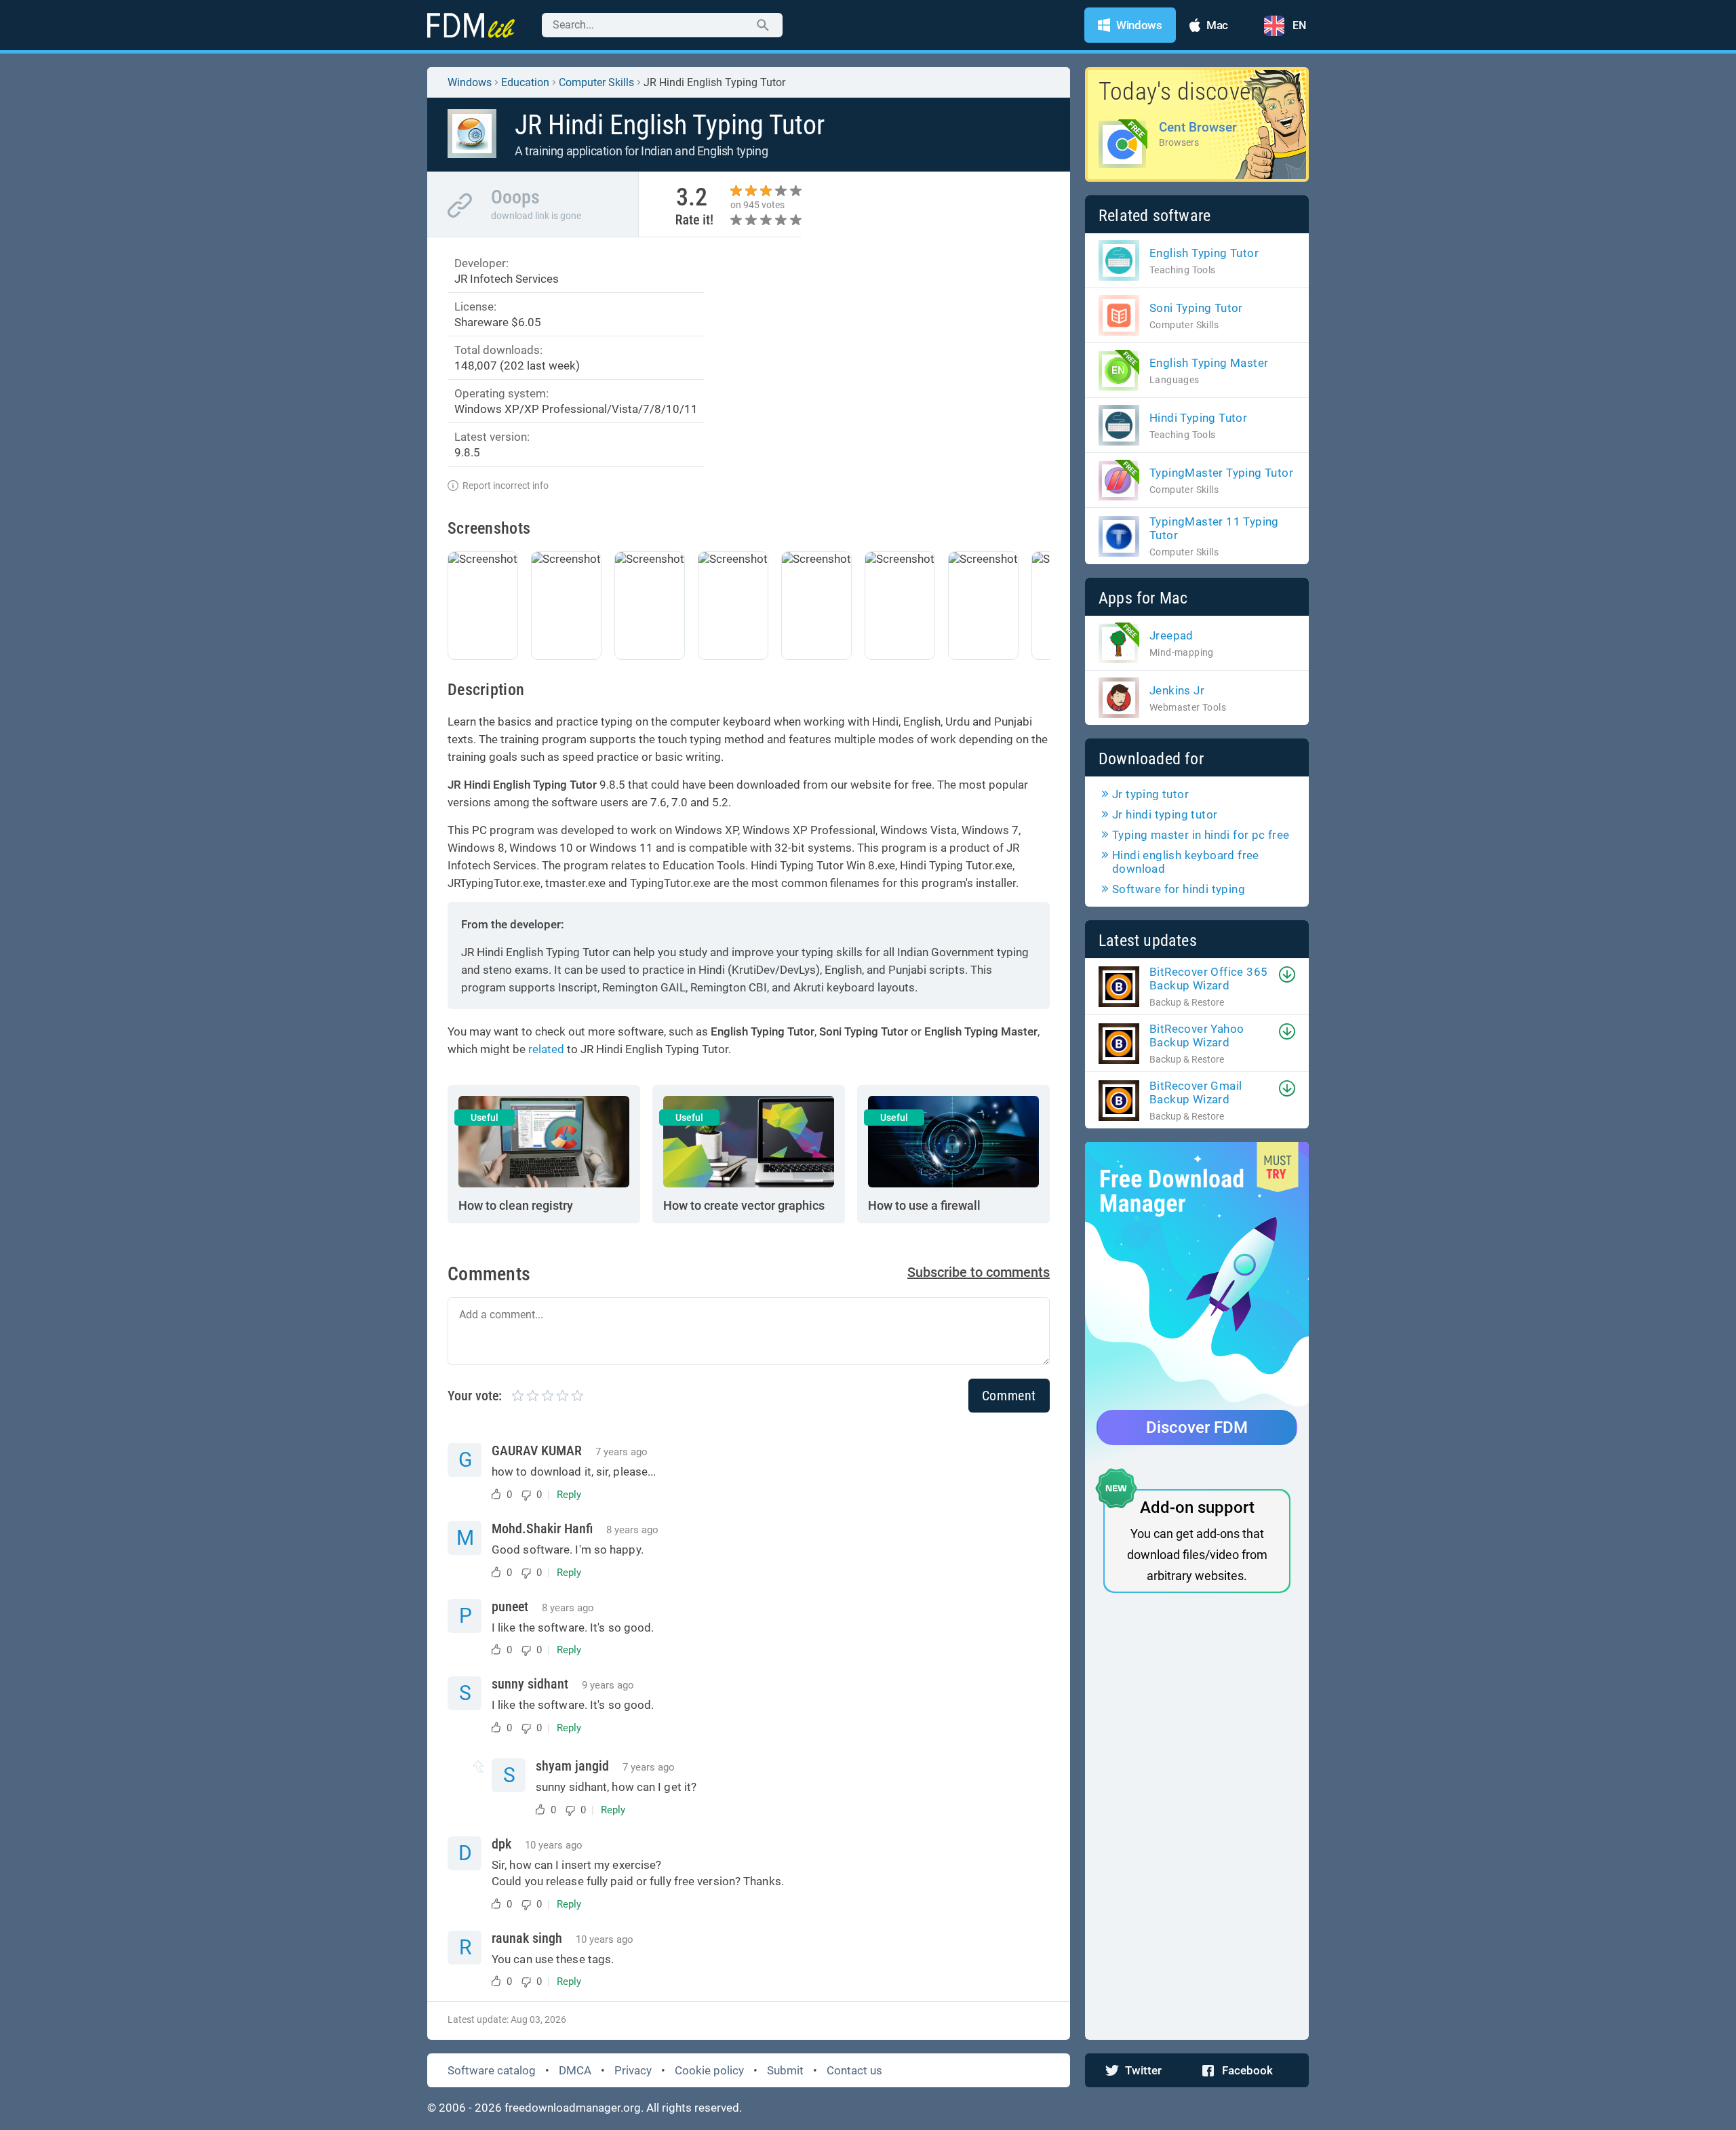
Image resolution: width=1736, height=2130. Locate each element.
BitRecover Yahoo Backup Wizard (1197, 1036)
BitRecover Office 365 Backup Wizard (1208, 979)
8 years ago (632, 1530)
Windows (470, 82)
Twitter (1143, 2070)
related (546, 1049)
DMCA (575, 2070)
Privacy (633, 2070)
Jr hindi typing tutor (1165, 814)
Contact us (854, 2070)
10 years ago (554, 1845)
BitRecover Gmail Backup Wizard (1196, 1092)
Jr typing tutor (1150, 794)
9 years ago (608, 1685)
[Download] (1287, 974)
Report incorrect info (506, 486)
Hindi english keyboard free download (1186, 862)
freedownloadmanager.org (573, 2108)
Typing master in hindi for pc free (1201, 835)
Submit (785, 2070)
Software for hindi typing (1179, 889)
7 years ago (622, 1452)
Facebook (1247, 2070)
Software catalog (492, 2070)
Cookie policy (709, 2070)
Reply (569, 1495)
